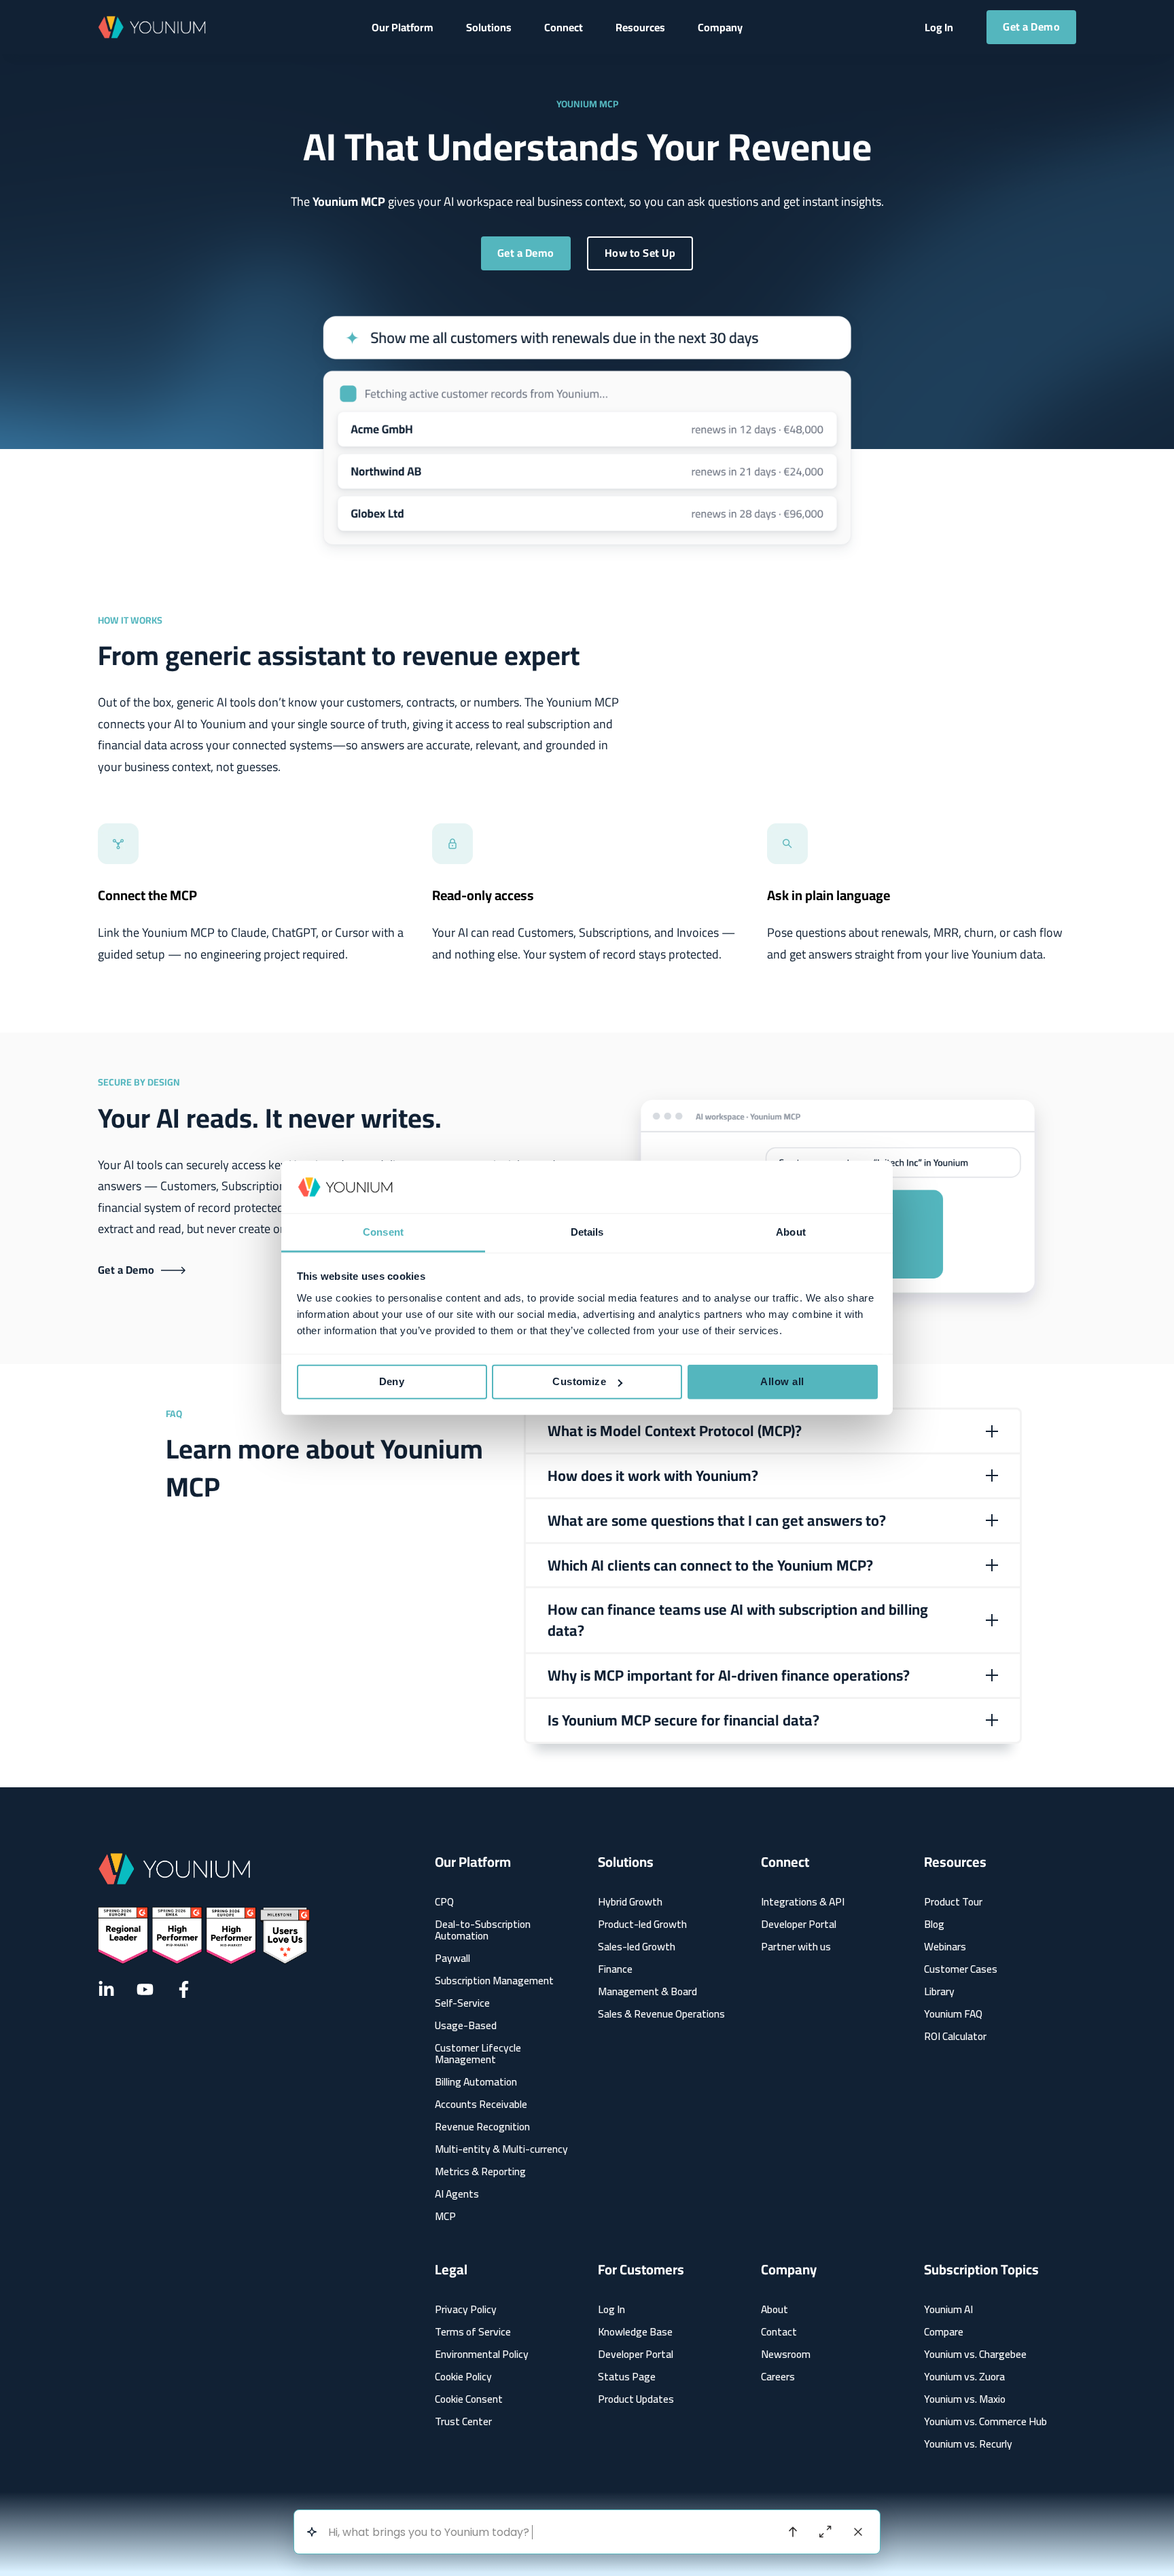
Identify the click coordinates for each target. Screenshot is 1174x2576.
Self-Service (462, 2003)
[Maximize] (825, 2532)
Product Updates (636, 2399)
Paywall (452, 1958)
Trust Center (463, 2421)
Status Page (627, 2377)
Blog (934, 1924)
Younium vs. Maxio (965, 2399)
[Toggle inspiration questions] (312, 2532)
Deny (392, 1381)
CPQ (444, 1902)
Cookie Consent (469, 2399)
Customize (579, 1381)
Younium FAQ (953, 2014)
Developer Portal (799, 1924)
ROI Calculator (955, 2036)
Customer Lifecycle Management (478, 2054)
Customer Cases (961, 1969)
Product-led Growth (642, 1924)
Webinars (945, 1947)
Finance (615, 1969)
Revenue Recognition (482, 2127)
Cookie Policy (463, 2377)
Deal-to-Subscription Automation (483, 1930)
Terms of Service (473, 2332)
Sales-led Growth (637, 1947)
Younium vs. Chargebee (975, 2354)
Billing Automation (476, 2082)
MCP (445, 2216)
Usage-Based (466, 2025)
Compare (944, 2332)
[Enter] (793, 2532)
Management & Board (647, 1991)
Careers (778, 2377)
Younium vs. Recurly (968, 2444)
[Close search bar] (858, 2532)
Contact (779, 2332)
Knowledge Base (635, 2332)
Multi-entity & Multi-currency (501, 2149)
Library (939, 1991)
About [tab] (791, 1232)
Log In (611, 2309)
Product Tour (953, 1902)
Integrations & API (803, 1902)
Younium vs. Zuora (964, 2377)
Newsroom (786, 2354)
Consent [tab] (383, 1232)
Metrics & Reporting (480, 2171)
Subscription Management (494, 1981)
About (775, 2309)
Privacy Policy (466, 2309)
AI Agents (457, 2194)
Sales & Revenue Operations (661, 2014)
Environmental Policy (482, 2354)
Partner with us (796, 1947)
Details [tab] (587, 1232)
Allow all (782, 1381)
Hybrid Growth (630, 1902)
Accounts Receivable (481, 2104)
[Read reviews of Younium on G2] (204, 1936)
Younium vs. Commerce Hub (985, 2421)
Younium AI (948, 2309)
